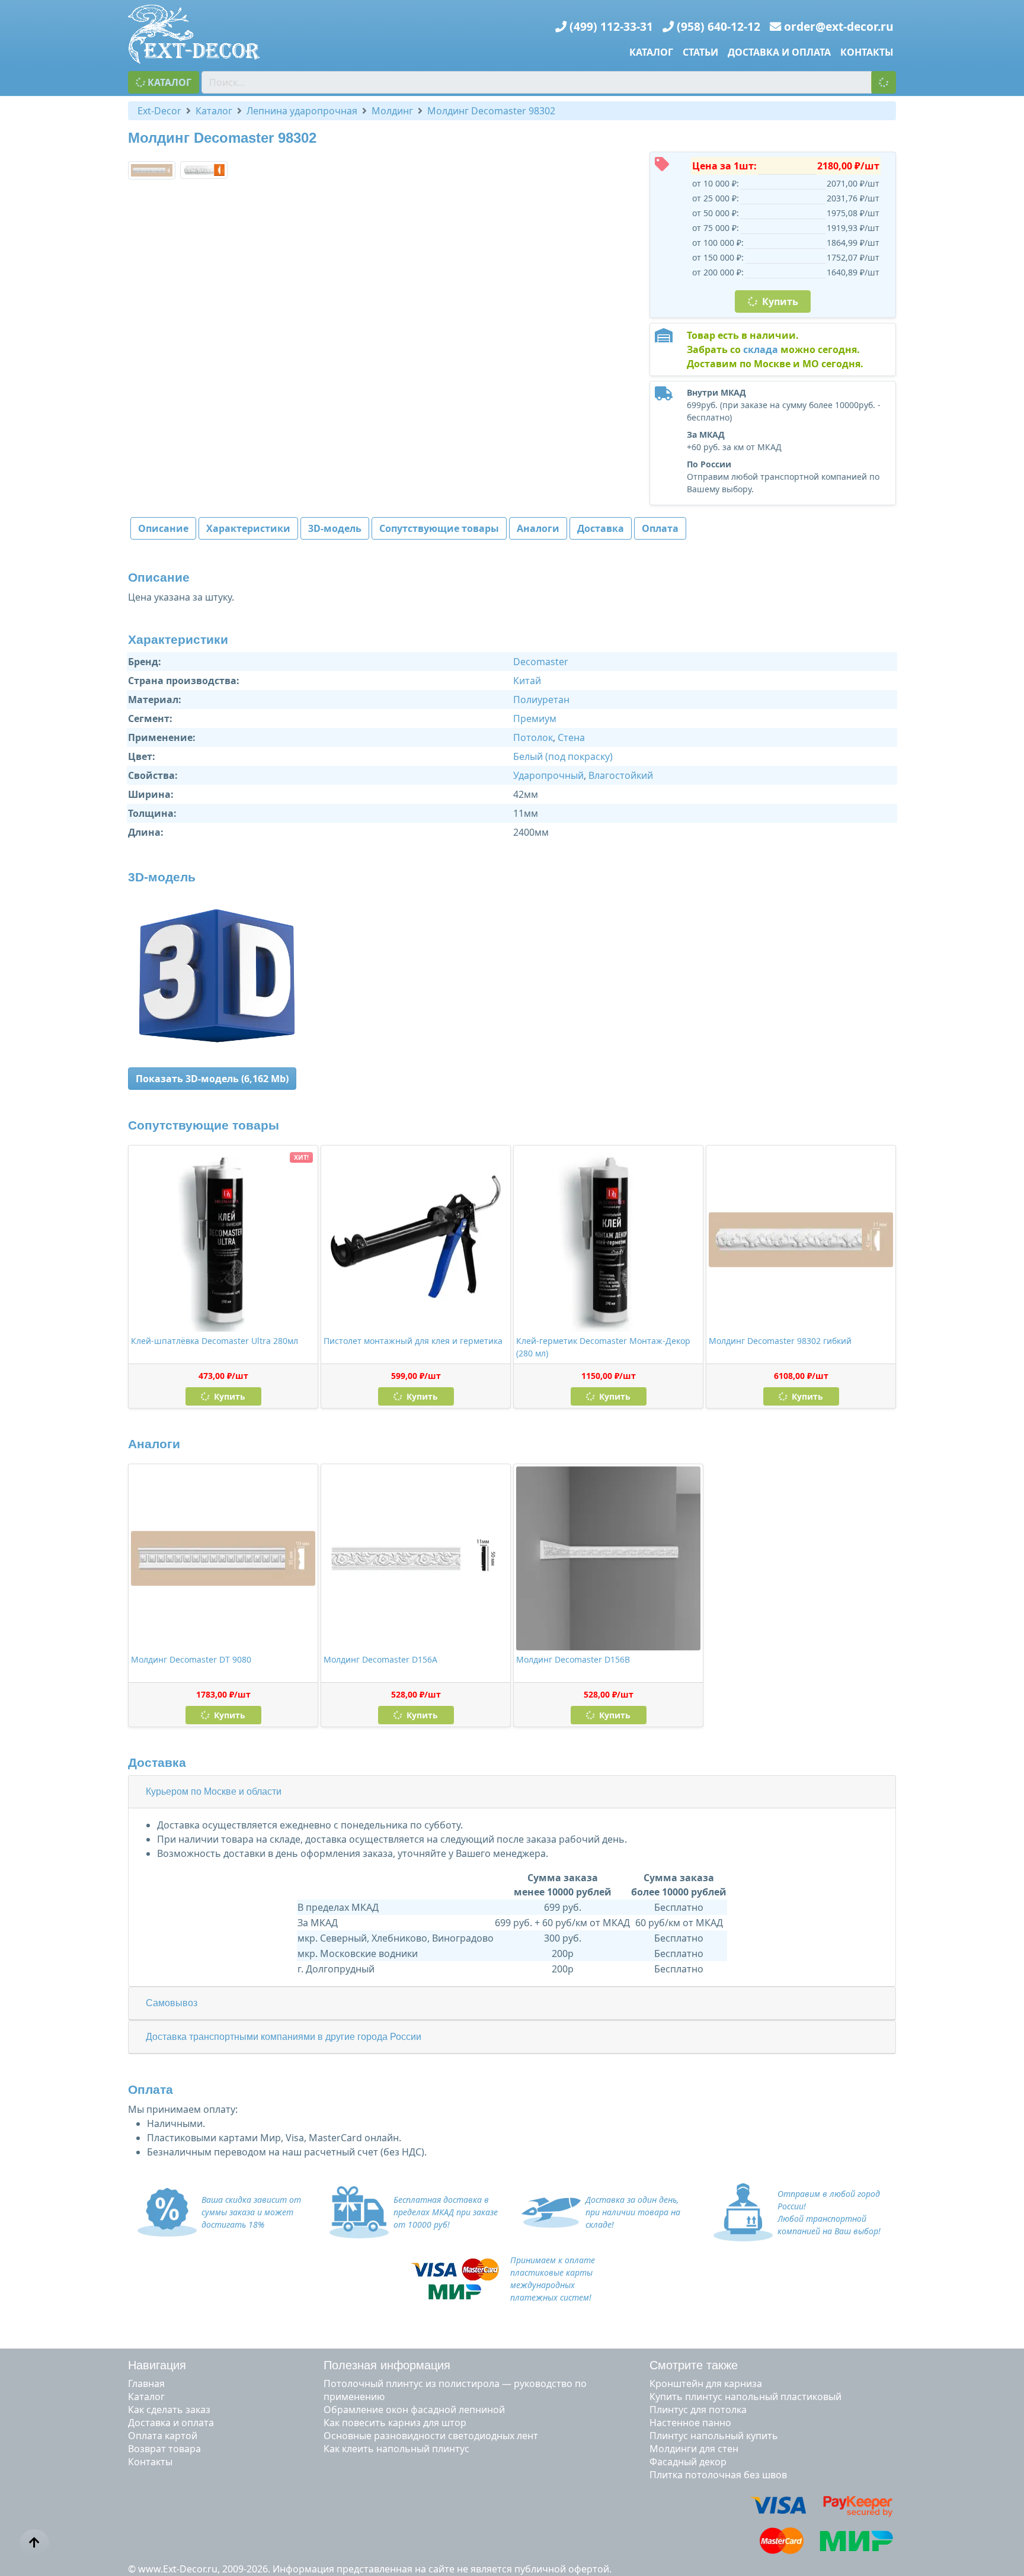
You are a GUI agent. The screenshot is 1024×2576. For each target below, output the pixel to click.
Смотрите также (694, 2365)
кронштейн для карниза (706, 2383)
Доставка (601, 528)
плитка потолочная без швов (718, 2475)
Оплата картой (163, 2436)
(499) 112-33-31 (611, 26)
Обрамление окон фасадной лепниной (414, 2410)
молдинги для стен (694, 2449)
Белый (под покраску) (563, 756)
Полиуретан (541, 700)
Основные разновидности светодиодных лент (431, 2436)
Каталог (651, 52)
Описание (163, 528)
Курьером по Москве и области (214, 1791)
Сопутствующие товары (439, 528)
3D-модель (335, 528)
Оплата (660, 528)
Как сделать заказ (169, 2410)
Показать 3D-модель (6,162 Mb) (212, 1079)
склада (761, 349)
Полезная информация (387, 2365)
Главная (146, 2383)
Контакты (867, 52)
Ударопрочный (548, 775)
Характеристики (248, 528)
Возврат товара (164, 2449)
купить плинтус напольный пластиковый (745, 2397)
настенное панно (690, 2423)
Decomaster (541, 662)
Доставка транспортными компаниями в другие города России (284, 2037)
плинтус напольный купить (714, 2436)
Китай (527, 681)
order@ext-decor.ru (839, 26)
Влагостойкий (621, 775)
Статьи (700, 52)
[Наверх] (34, 2543)
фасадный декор (688, 2462)
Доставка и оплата (779, 52)
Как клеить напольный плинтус (396, 2449)
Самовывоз (172, 2003)
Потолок (533, 737)
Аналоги (538, 528)
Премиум (535, 718)
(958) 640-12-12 (719, 26)
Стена (571, 737)
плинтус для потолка (698, 2410)
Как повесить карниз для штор (395, 2423)
